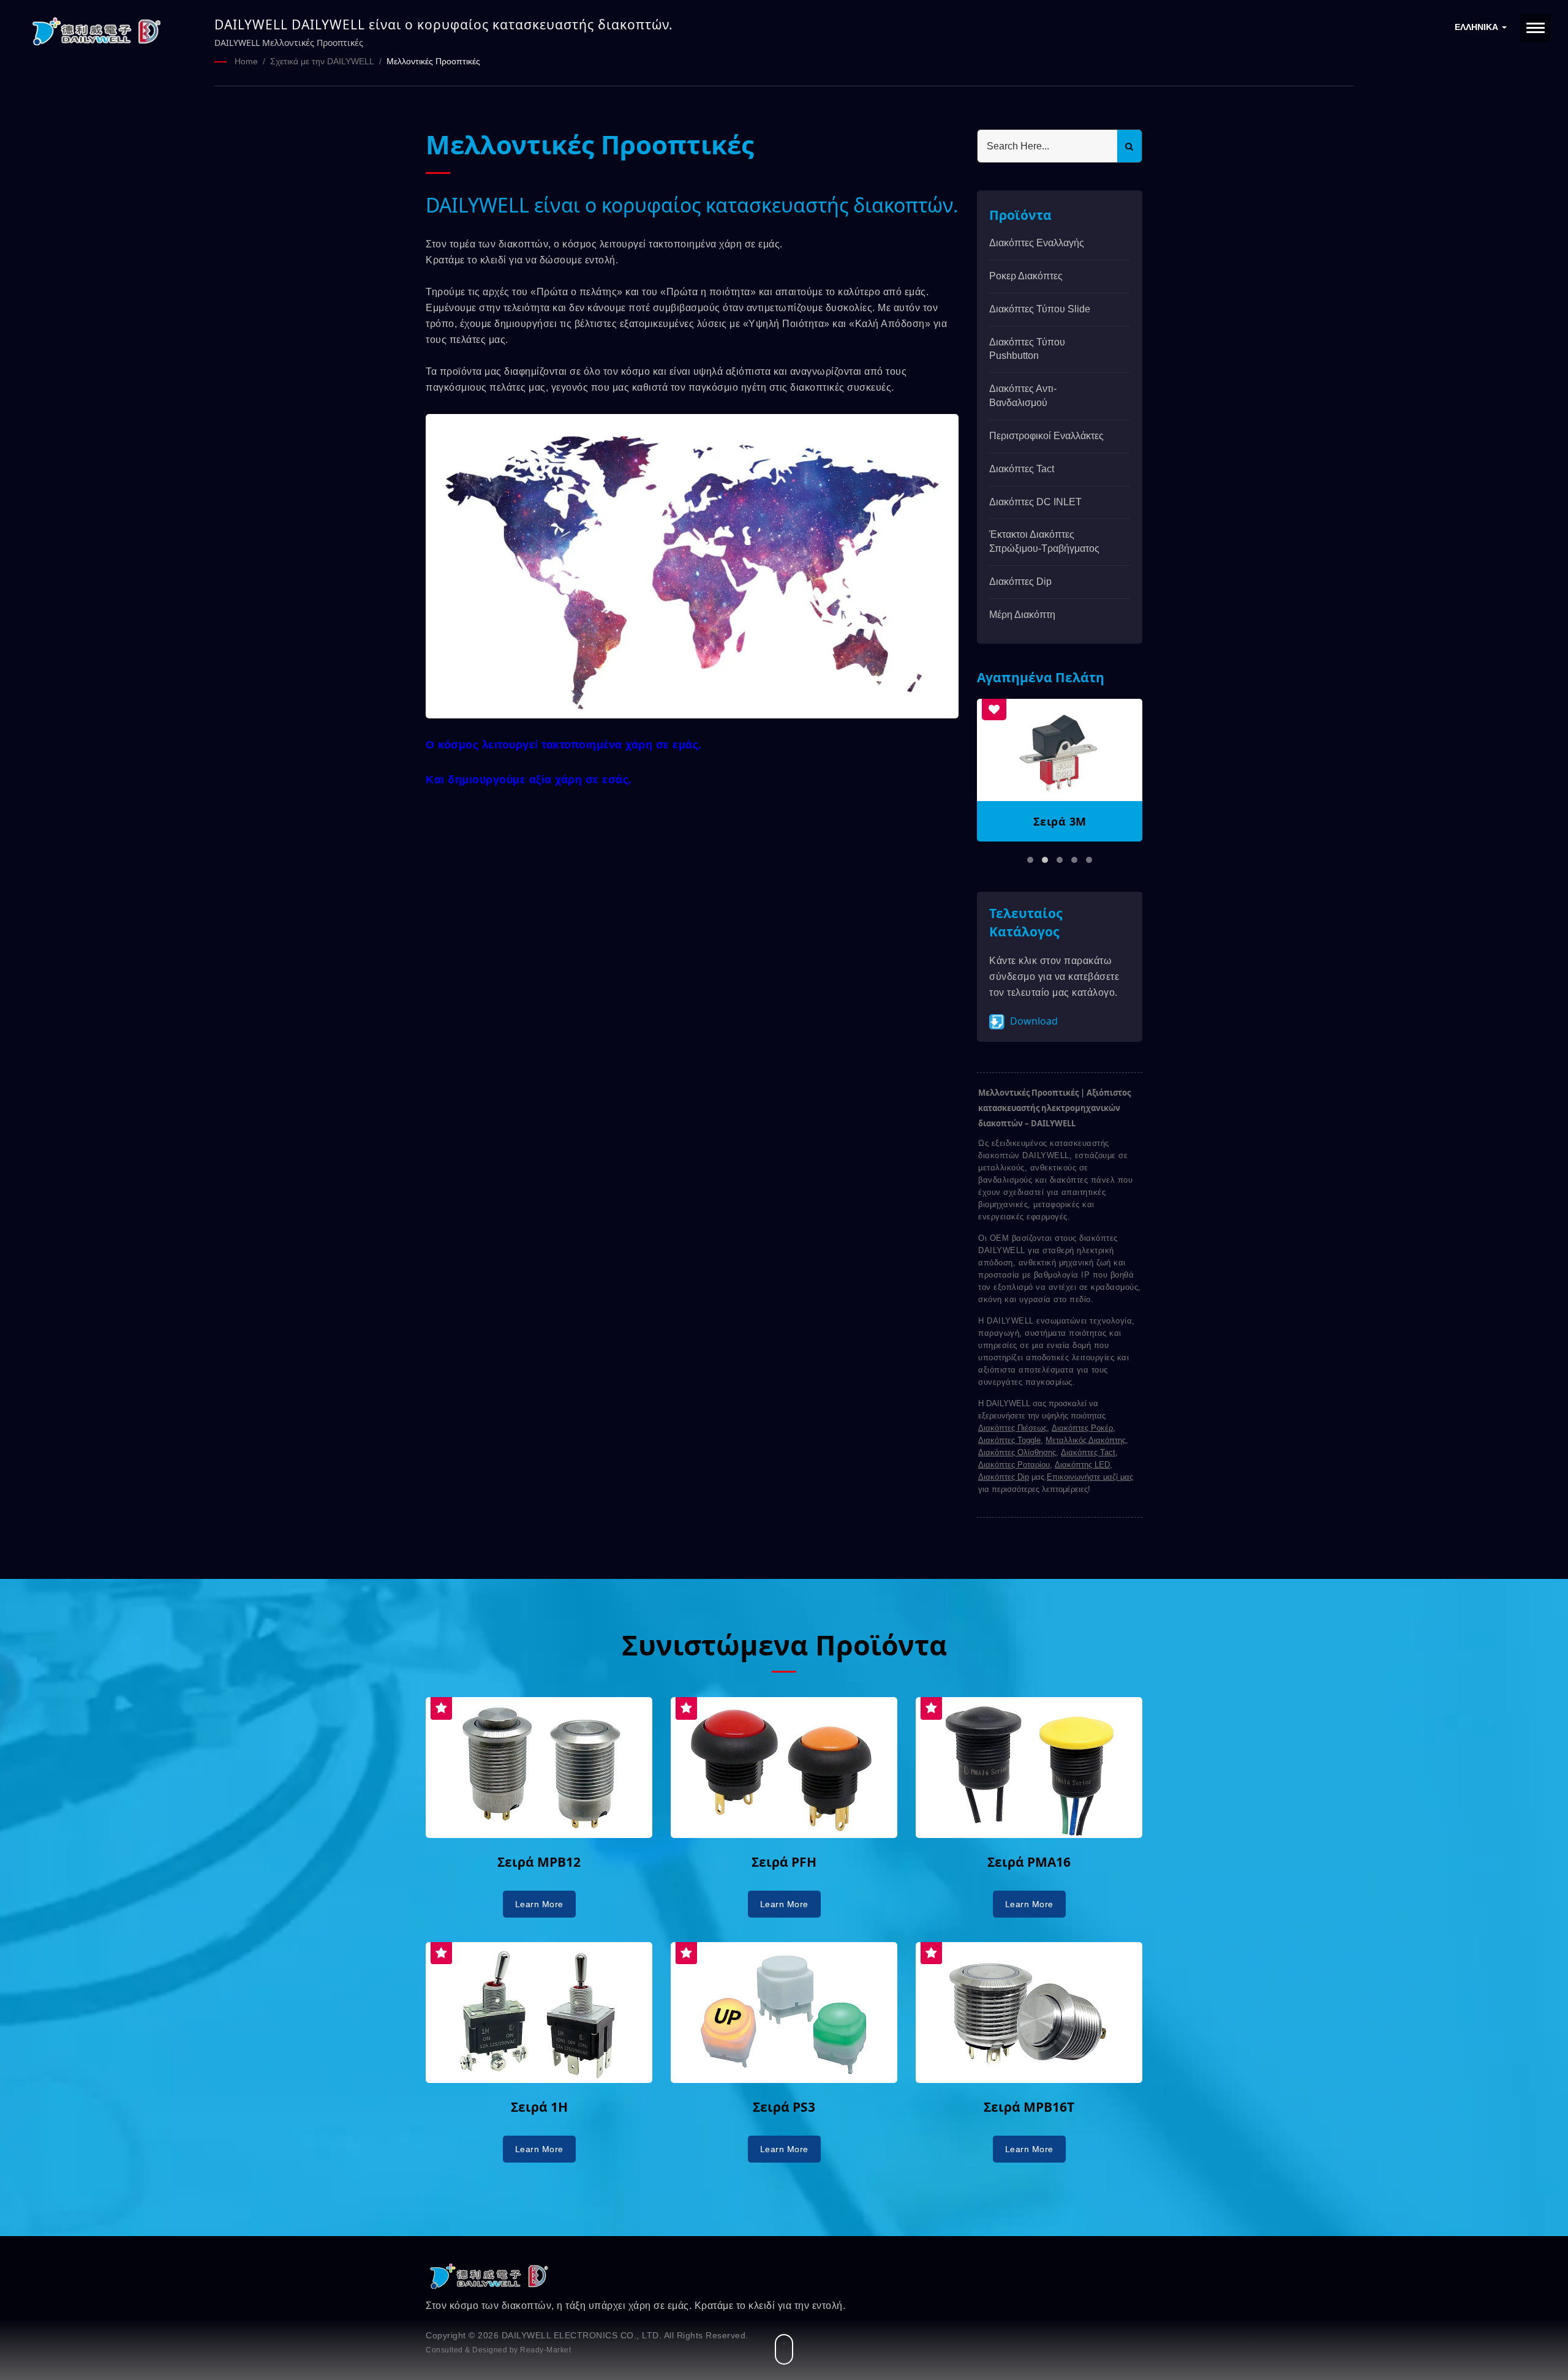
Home (246, 61)
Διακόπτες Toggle (1009, 1440)
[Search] (1129, 146)
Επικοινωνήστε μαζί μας (1090, 1477)
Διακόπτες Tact (1022, 469)
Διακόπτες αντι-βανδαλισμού (1023, 396)
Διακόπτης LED (1082, 1465)
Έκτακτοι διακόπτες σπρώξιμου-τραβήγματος (1044, 541)
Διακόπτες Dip (1020, 582)
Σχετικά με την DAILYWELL (322, 61)
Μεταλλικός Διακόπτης (1086, 1440)
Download (1033, 1021)
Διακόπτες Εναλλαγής (1037, 243)
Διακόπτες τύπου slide (1040, 309)
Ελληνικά (1478, 27)
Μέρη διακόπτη (1022, 615)
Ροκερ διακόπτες (1026, 276)
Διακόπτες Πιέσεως (1012, 1428)
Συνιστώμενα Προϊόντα (784, 1645)
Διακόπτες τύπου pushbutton (1027, 349)
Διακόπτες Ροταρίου (1014, 1465)
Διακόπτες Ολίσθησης (1017, 1452)
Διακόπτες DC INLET (1035, 502)
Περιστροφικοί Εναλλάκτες (1046, 436)
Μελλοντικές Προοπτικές (433, 61)
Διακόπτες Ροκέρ (1082, 1428)
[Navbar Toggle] (1536, 28)
